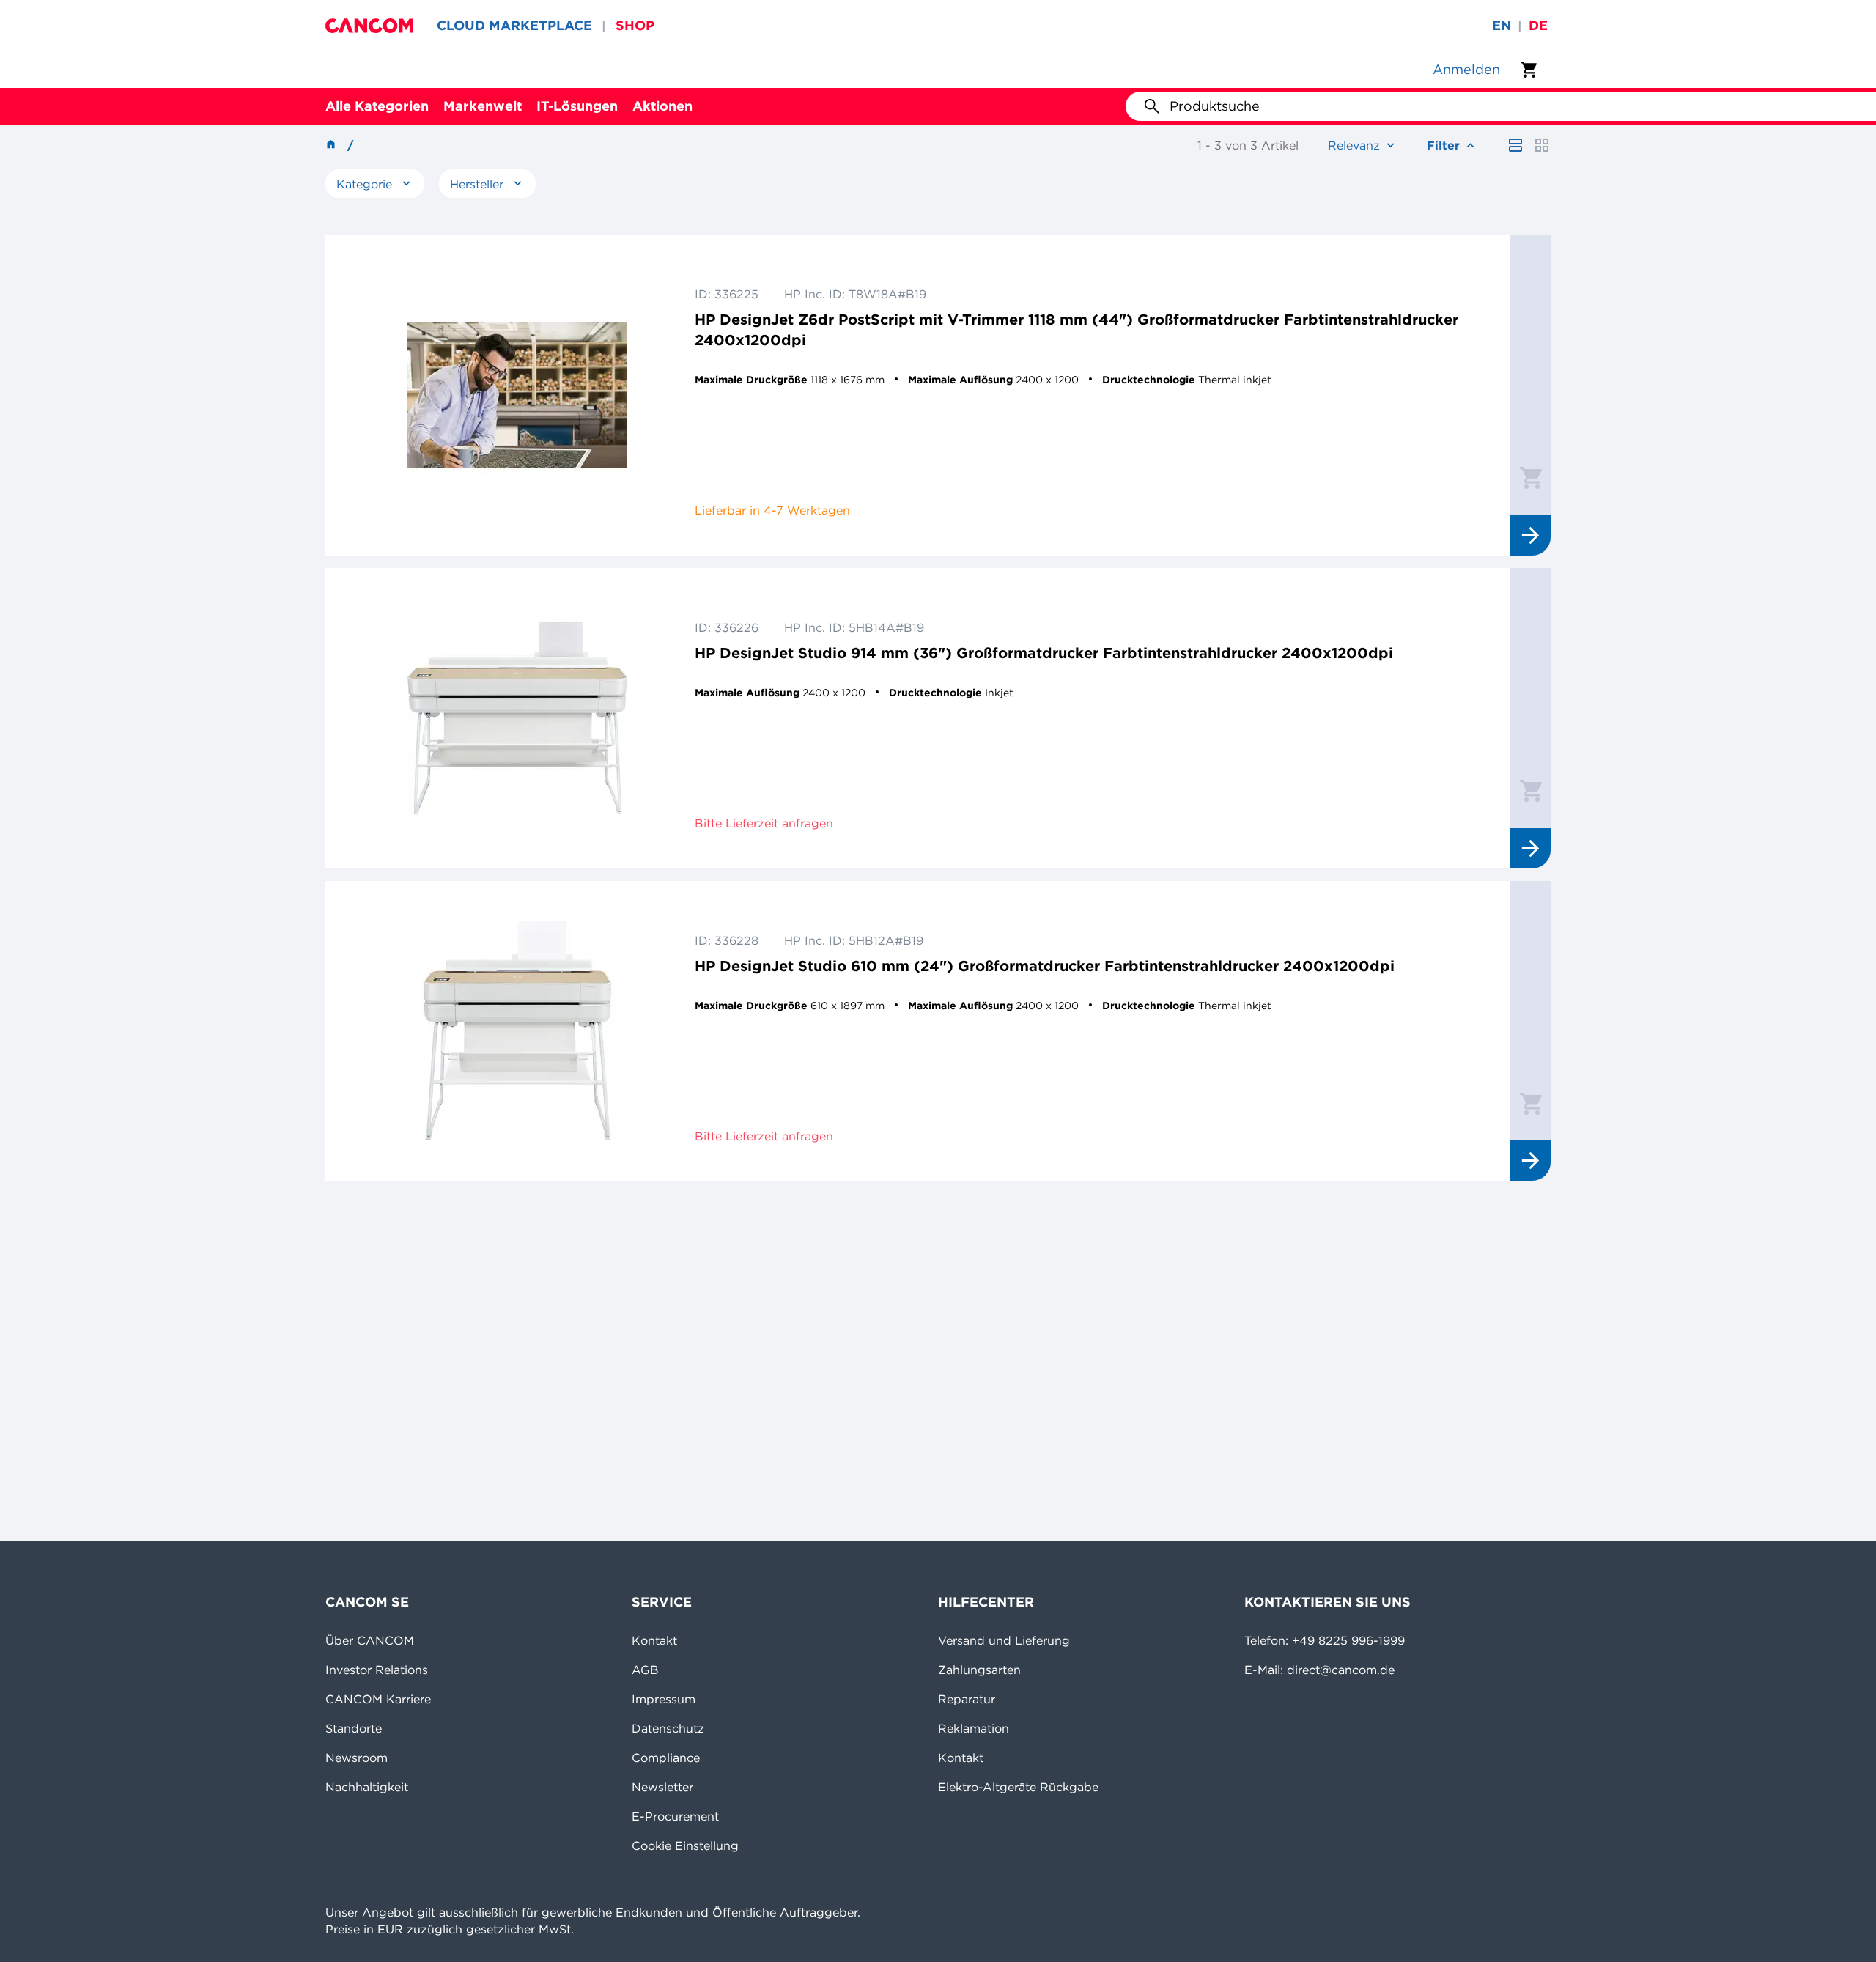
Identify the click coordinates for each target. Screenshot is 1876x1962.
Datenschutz (668, 1728)
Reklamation (974, 1728)
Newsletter (662, 1787)
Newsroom (357, 1758)
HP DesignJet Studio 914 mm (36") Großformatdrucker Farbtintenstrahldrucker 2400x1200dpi (1044, 653)
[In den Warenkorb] (1531, 477)
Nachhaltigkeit (367, 1787)
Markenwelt (483, 106)
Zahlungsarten (979, 1670)
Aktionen (662, 106)
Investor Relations (377, 1670)
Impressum (664, 1699)
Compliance (666, 1758)
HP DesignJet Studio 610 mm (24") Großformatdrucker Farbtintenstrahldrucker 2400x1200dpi (1045, 966)
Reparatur (967, 1699)
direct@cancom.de (1341, 1670)
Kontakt (654, 1640)
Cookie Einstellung (685, 1845)
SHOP (635, 25)
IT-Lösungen (577, 106)
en (1502, 25)
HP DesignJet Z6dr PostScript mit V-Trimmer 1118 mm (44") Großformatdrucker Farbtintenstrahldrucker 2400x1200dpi (1077, 329)
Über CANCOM (370, 1640)
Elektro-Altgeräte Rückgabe (1018, 1787)
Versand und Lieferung (1004, 1640)
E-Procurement (675, 1816)
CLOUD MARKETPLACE (514, 25)
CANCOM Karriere (378, 1699)
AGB (645, 1670)
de (1538, 25)
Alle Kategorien (377, 106)
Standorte (354, 1728)
